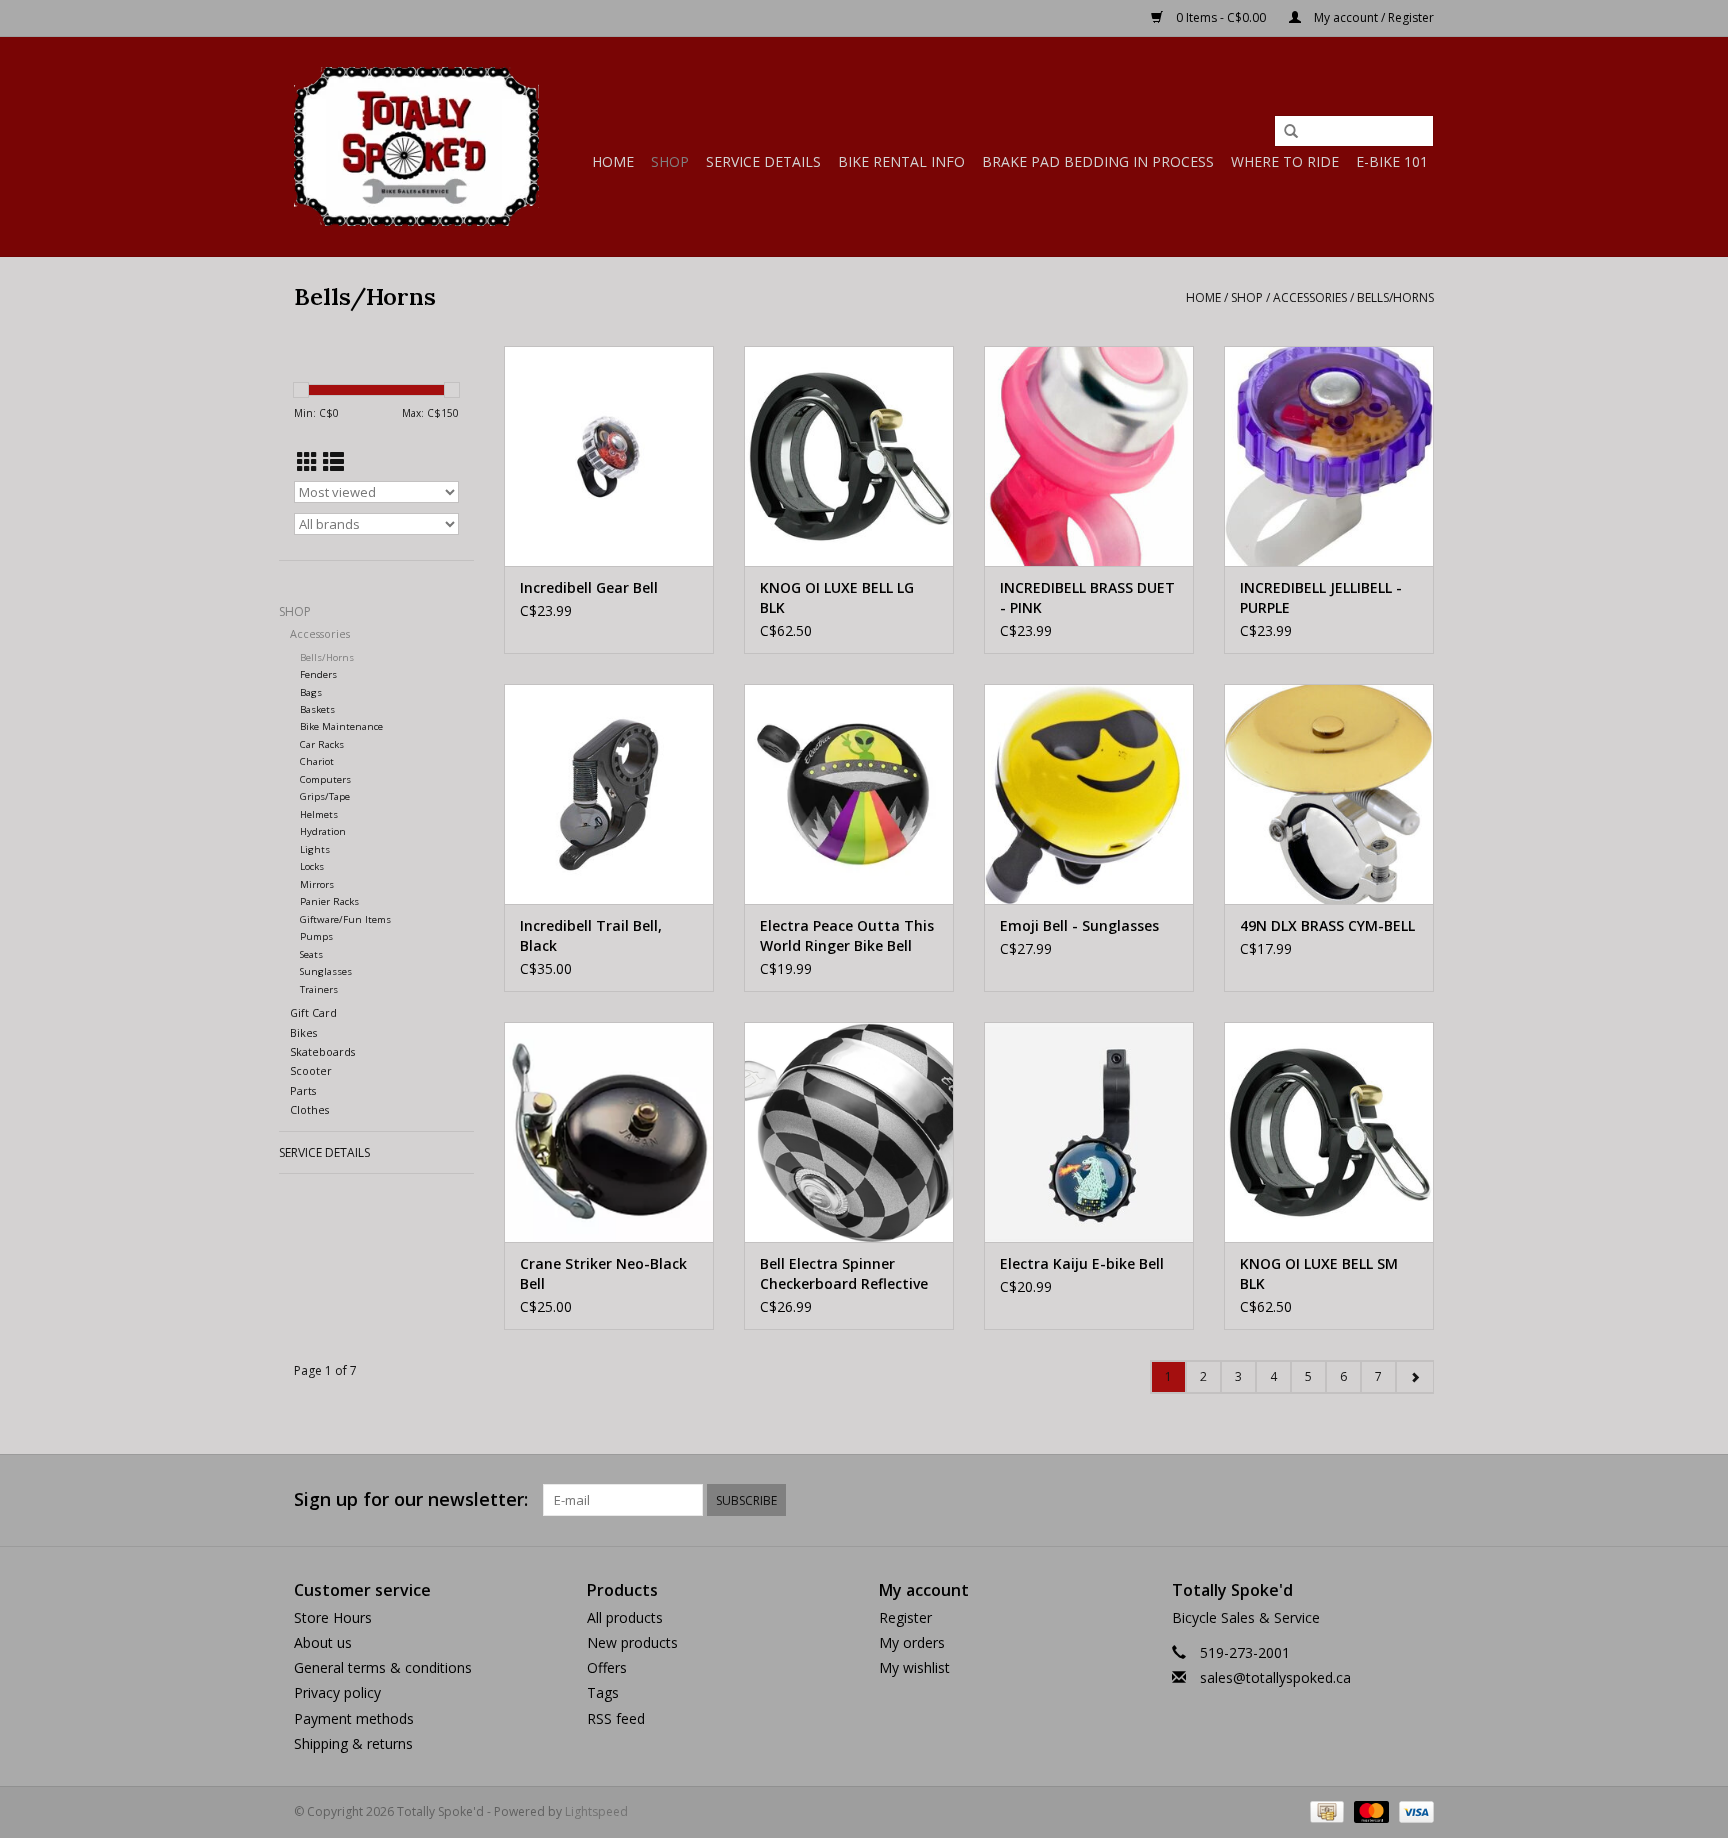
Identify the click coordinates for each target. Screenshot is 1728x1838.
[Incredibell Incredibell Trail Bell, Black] (609, 794)
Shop (670, 161)
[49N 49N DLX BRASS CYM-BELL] (1329, 794)
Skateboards (322, 1051)
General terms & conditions (383, 1667)
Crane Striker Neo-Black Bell (603, 1273)
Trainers (319, 989)
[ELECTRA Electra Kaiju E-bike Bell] (1089, 1132)
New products (632, 1642)
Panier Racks (329, 901)
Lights (315, 849)
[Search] (1291, 132)
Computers (325, 779)
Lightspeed (596, 1811)
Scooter (311, 1070)
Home (613, 161)
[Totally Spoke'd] (416, 146)
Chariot (317, 761)
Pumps (316, 936)
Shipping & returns (353, 1743)
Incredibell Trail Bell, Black (591, 935)
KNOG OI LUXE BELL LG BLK (837, 597)
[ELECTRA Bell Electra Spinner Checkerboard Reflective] (849, 1132)
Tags (603, 1692)
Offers (607, 1667)
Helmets (319, 814)
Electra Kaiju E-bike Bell (1082, 1263)
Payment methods (354, 1718)
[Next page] (1414, 1377)
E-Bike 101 (1392, 161)
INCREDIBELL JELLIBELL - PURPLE (1321, 597)
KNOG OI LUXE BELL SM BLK (1319, 1273)
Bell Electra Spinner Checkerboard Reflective (844, 1273)
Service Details (763, 161)
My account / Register (1372, 17)
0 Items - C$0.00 (1221, 17)
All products (625, 1617)
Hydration (323, 831)
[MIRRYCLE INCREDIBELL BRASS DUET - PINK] (1089, 456)
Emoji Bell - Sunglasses (1079, 925)
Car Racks (322, 744)
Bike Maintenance (341, 726)
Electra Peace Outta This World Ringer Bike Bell (847, 935)
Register (905, 1617)
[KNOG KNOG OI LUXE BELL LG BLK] (849, 456)
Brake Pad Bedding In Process (1098, 161)
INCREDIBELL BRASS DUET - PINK (1087, 597)
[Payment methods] (1325, 1810)
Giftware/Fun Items (345, 919)
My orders (912, 1642)
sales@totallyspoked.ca (1275, 1677)
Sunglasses (326, 971)
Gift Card (313, 1012)
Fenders (318, 674)
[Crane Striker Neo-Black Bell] (609, 1132)
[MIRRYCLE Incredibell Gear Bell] (609, 456)
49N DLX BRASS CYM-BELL (1327, 925)
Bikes (303, 1032)
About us (323, 1642)
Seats (311, 954)
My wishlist (914, 1667)
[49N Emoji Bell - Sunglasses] (1089, 794)
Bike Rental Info (901, 161)
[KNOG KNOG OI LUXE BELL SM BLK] (1329, 1132)
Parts (303, 1090)
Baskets (317, 709)
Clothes (309, 1109)
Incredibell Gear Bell (589, 587)
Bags (311, 692)
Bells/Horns (1395, 297)
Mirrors (317, 884)
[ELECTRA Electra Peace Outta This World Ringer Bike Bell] (849, 794)
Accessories (1310, 297)
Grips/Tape (325, 796)
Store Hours (333, 1617)
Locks (312, 866)
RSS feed (616, 1718)
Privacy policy (337, 1692)
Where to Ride (1285, 161)
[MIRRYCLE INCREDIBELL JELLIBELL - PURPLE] (1329, 456)
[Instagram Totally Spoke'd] (1418, 1500)
